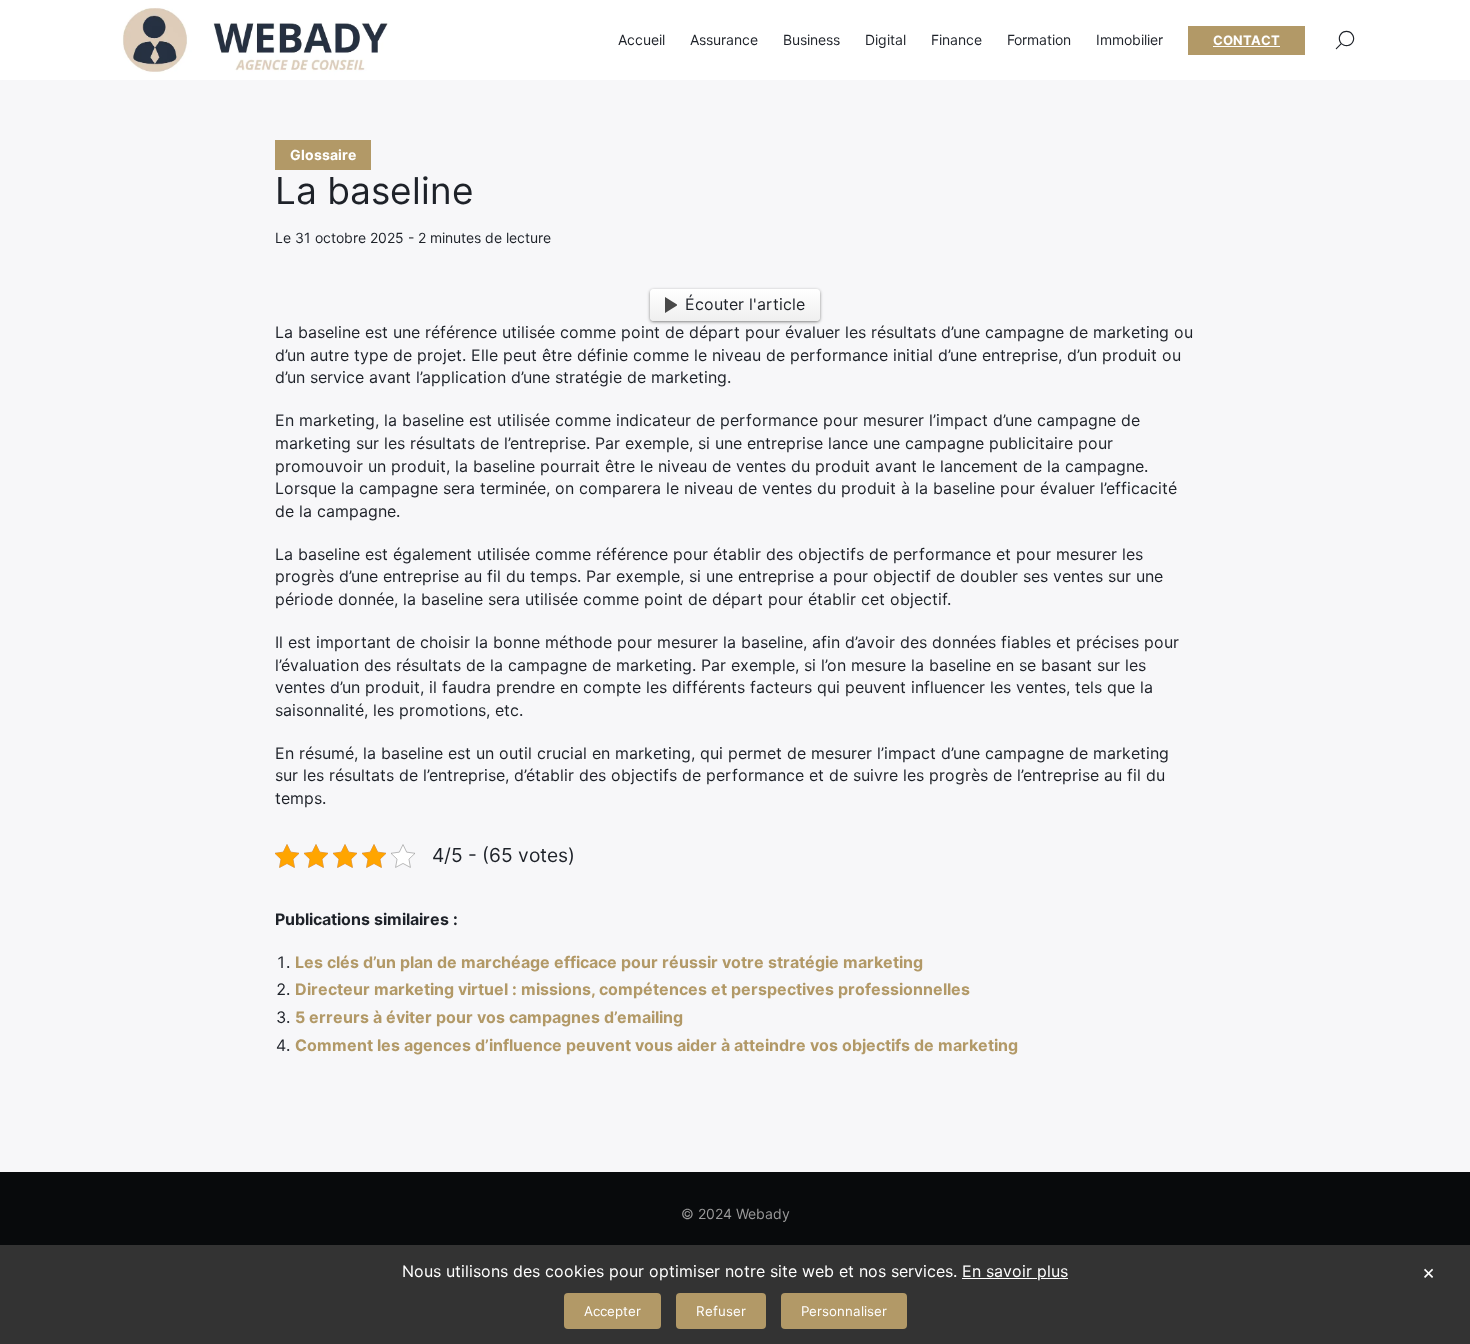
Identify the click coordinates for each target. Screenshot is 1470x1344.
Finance (956, 39)
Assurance (724, 39)
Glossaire (323, 154)
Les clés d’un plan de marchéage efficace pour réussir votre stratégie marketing (609, 962)
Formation (1039, 39)
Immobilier (1129, 39)
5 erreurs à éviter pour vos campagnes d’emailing (489, 1017)
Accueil (641, 39)
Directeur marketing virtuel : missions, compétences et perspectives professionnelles (632, 989)
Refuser (721, 1311)
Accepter (612, 1311)
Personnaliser (844, 1311)
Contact (1246, 40)
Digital (885, 39)
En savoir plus (1015, 1271)
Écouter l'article (745, 304)
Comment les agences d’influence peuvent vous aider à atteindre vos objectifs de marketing (656, 1045)
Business (811, 39)
